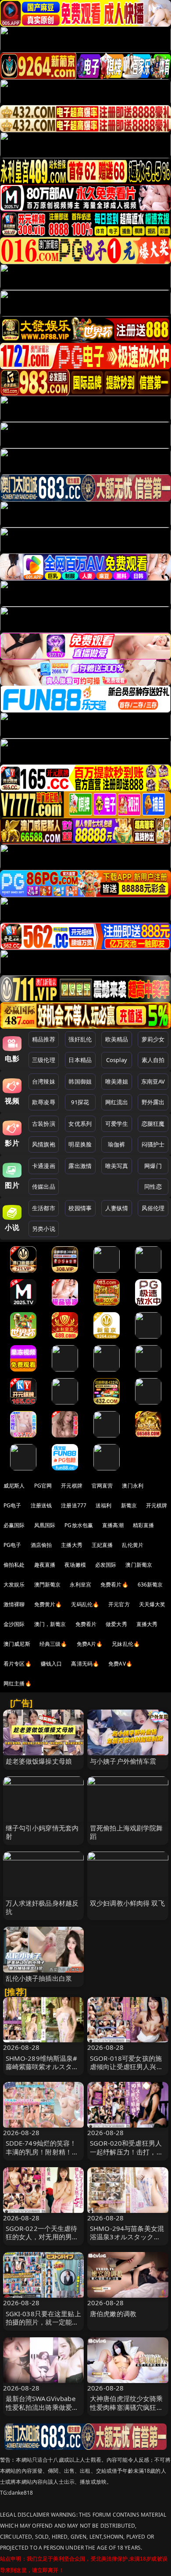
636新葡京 (150, 1585)
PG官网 (43, 1486)
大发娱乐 (14, 1585)
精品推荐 (44, 1039)
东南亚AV (153, 1081)
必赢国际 (14, 1525)
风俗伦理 (153, 1208)
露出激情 (80, 1166)
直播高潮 (113, 1525)
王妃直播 (102, 1545)
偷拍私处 (14, 1565)
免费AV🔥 (120, 1664)
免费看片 (86, 1624)
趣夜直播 (45, 1565)
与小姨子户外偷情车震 (123, 1761)
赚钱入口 (52, 1664)
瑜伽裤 (116, 1144)
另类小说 (44, 1229)
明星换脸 (80, 1144)
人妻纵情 (117, 1208)
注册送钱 (41, 1505)
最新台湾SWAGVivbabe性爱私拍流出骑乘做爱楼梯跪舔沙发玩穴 (42, 2407)
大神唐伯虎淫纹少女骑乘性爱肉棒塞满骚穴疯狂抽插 (126, 2407)
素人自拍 (153, 1060)
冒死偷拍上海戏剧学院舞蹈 (126, 1832)
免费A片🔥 (90, 1644)
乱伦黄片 (133, 1545)
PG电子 (12, 1505)
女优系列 (80, 1124)
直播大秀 (147, 1624)
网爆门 (153, 1166)
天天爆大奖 (152, 1604)
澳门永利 (133, 1486)
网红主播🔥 (18, 1683)
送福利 (103, 1505)
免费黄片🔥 (48, 1604)
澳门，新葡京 (50, 1624)
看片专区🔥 (18, 1664)
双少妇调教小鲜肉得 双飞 (127, 1903)
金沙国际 (14, 1624)
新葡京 (129, 1505)
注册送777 (74, 1505)
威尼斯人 (14, 1486)
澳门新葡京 (139, 1565)
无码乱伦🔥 (85, 1604)
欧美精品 (117, 1039)
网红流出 (117, 1102)
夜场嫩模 (75, 1565)
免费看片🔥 (114, 1585)
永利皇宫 (80, 1585)
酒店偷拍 (41, 1545)
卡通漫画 (44, 1166)
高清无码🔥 (85, 1664)
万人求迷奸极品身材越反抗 (42, 1907)
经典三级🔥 (53, 1644)
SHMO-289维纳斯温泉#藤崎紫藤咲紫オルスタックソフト (42, 2067)
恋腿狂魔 (153, 1124)
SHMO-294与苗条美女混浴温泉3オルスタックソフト (127, 2237)
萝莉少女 (153, 1039)
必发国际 (106, 1565)
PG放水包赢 (79, 1525)
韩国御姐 (80, 1081)
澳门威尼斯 (17, 1644)
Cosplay (117, 1060)
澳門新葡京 (48, 1585)
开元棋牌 (72, 1486)
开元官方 (119, 1604)
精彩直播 (144, 1525)
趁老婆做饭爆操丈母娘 (39, 1761)
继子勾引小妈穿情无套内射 (42, 1832)
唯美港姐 (117, 1081)
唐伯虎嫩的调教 (113, 2314)
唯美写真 (117, 1166)
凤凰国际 (45, 1525)
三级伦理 (44, 1060)
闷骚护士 (153, 1144)
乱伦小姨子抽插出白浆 (39, 1978)
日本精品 (80, 1060)
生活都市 (44, 1208)
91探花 (80, 1102)
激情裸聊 (14, 1604)
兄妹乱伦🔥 (126, 1644)
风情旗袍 (44, 1144)
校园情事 (80, 1208)
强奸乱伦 (80, 1039)
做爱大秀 (116, 1624)
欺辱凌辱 (44, 1102)
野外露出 (153, 1102)
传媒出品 (44, 1186)
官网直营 (102, 1486)
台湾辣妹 (44, 1081)
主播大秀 (72, 1545)
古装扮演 (44, 1124)
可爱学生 (117, 1124)
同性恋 (153, 1186)
